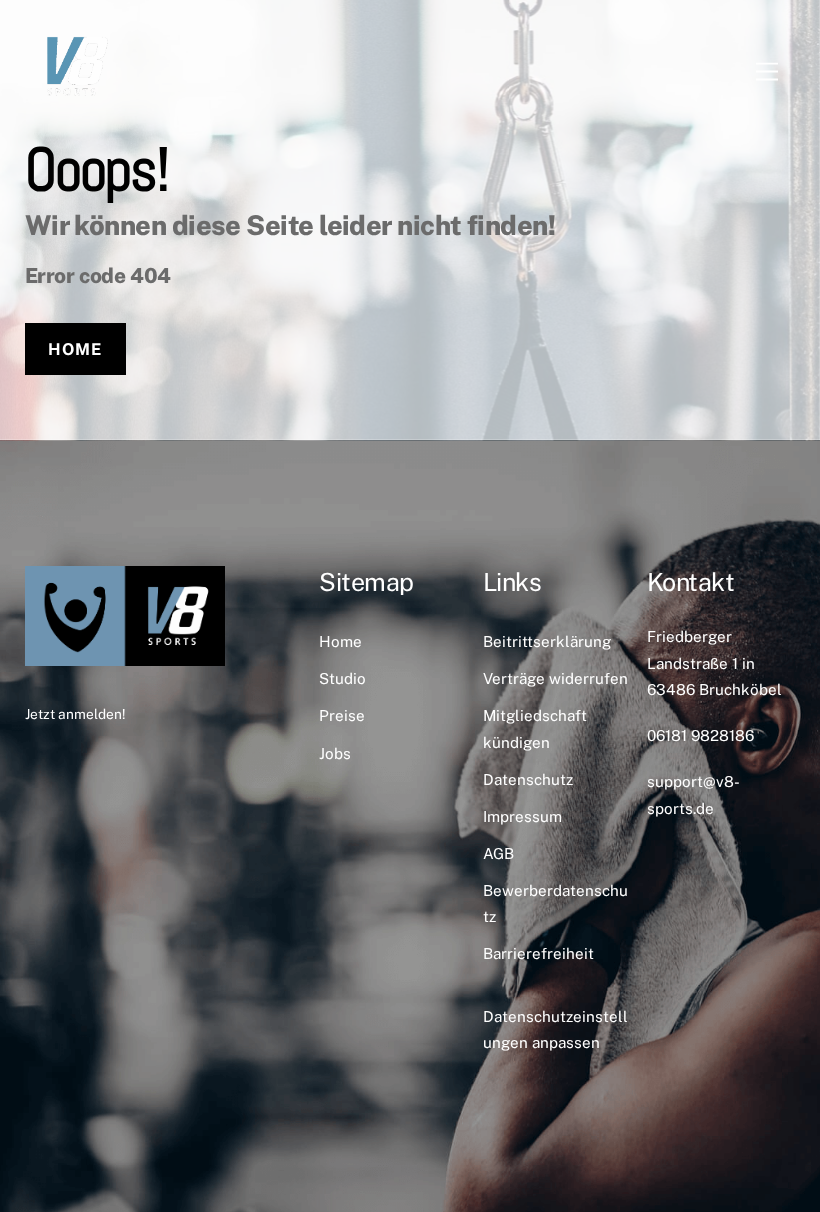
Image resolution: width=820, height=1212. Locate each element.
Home (75, 349)
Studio (342, 678)
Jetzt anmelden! (75, 714)
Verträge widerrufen (555, 678)
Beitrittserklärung (547, 641)
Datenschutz (528, 779)
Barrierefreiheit (538, 953)
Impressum (522, 816)
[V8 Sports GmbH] (75, 107)
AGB (498, 853)
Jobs (335, 753)
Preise (342, 715)
